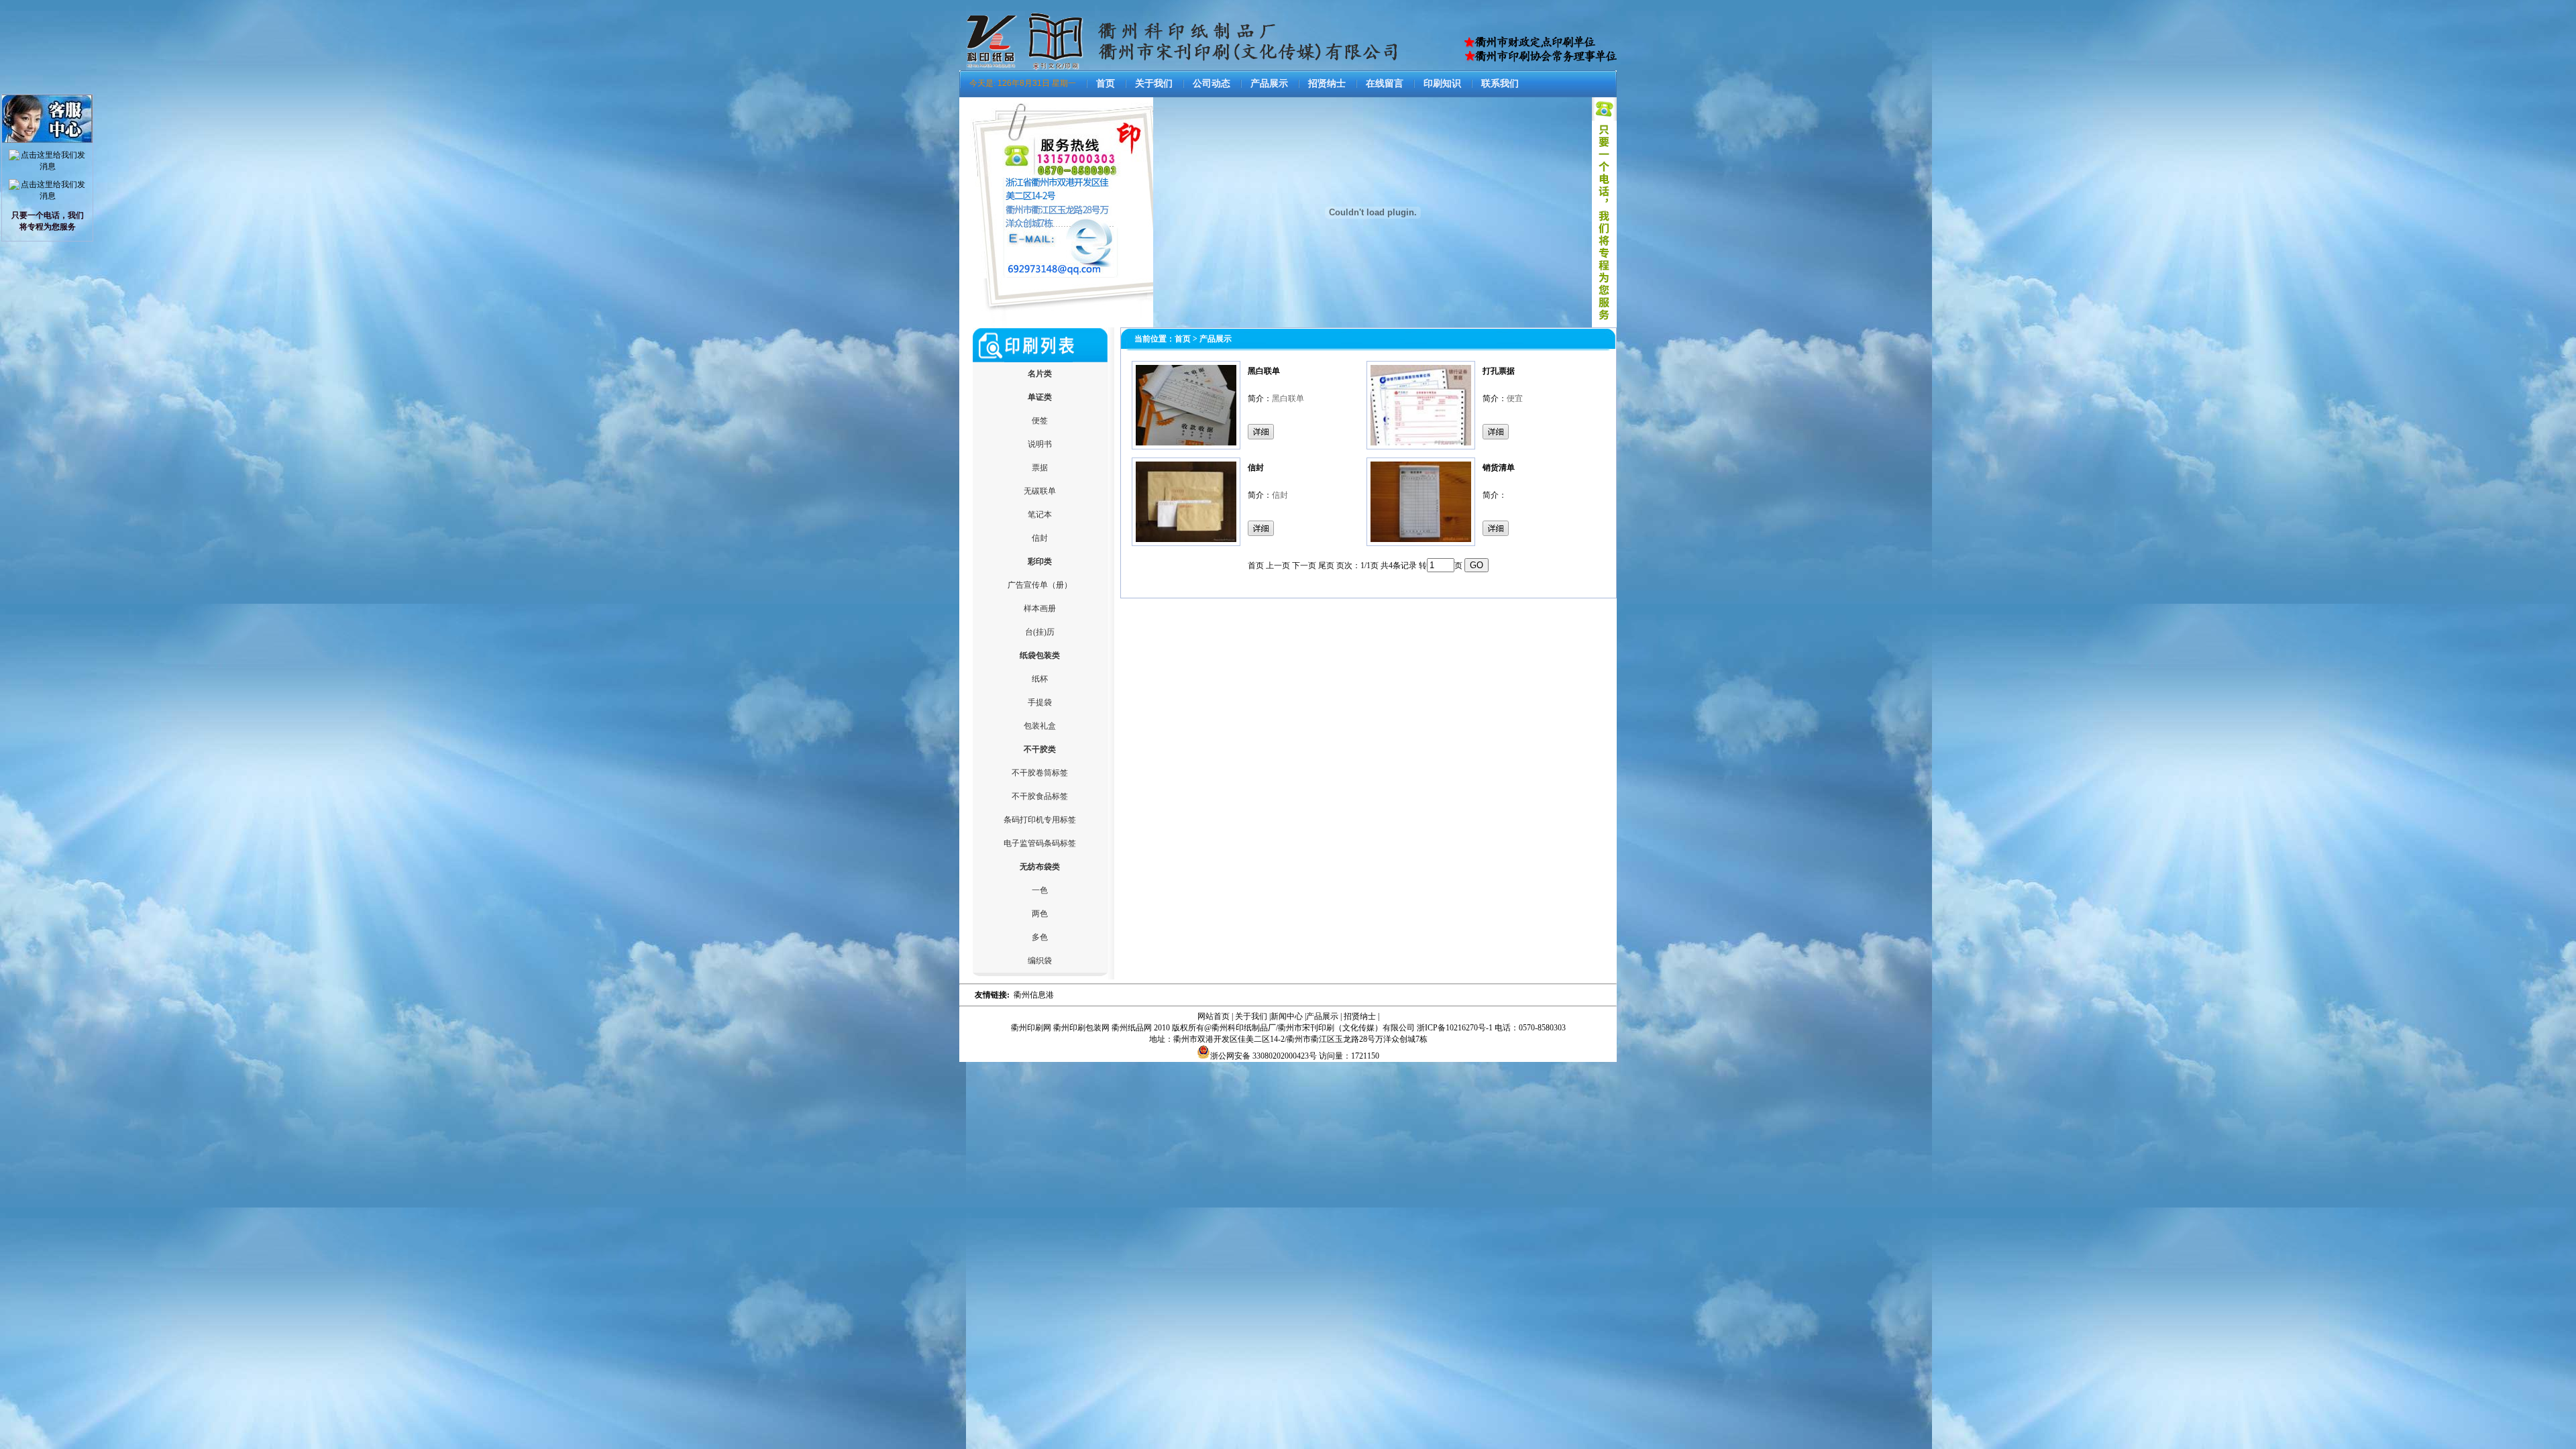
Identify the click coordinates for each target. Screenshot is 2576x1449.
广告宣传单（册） (1040, 585)
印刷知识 (1442, 84)
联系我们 (1500, 84)
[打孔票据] (1421, 447)
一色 (1040, 890)
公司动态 (1212, 84)
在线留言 (1385, 84)
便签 (1040, 421)
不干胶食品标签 (1040, 796)
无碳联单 (1040, 491)
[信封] (1186, 543)
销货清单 (1499, 468)
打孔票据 (1499, 371)
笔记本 (1040, 515)
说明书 (1040, 444)
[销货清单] (1421, 543)
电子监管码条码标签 (1040, 843)
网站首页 (1214, 1016)
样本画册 (1040, 608)
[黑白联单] (1186, 447)
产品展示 (1269, 84)
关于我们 (1154, 84)
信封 (1040, 538)
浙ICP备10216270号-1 (1455, 1028)
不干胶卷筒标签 (1040, 773)
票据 (1040, 468)
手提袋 (1040, 702)
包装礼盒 (1040, 726)
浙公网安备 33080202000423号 (1264, 1056)
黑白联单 (1264, 371)
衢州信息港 (1034, 995)
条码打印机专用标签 (1040, 820)
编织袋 (1040, 961)
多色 (1040, 937)
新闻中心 (1287, 1016)
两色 (1040, 914)
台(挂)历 (1040, 632)
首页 (1106, 84)
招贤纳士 (1327, 84)
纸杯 (1040, 679)
